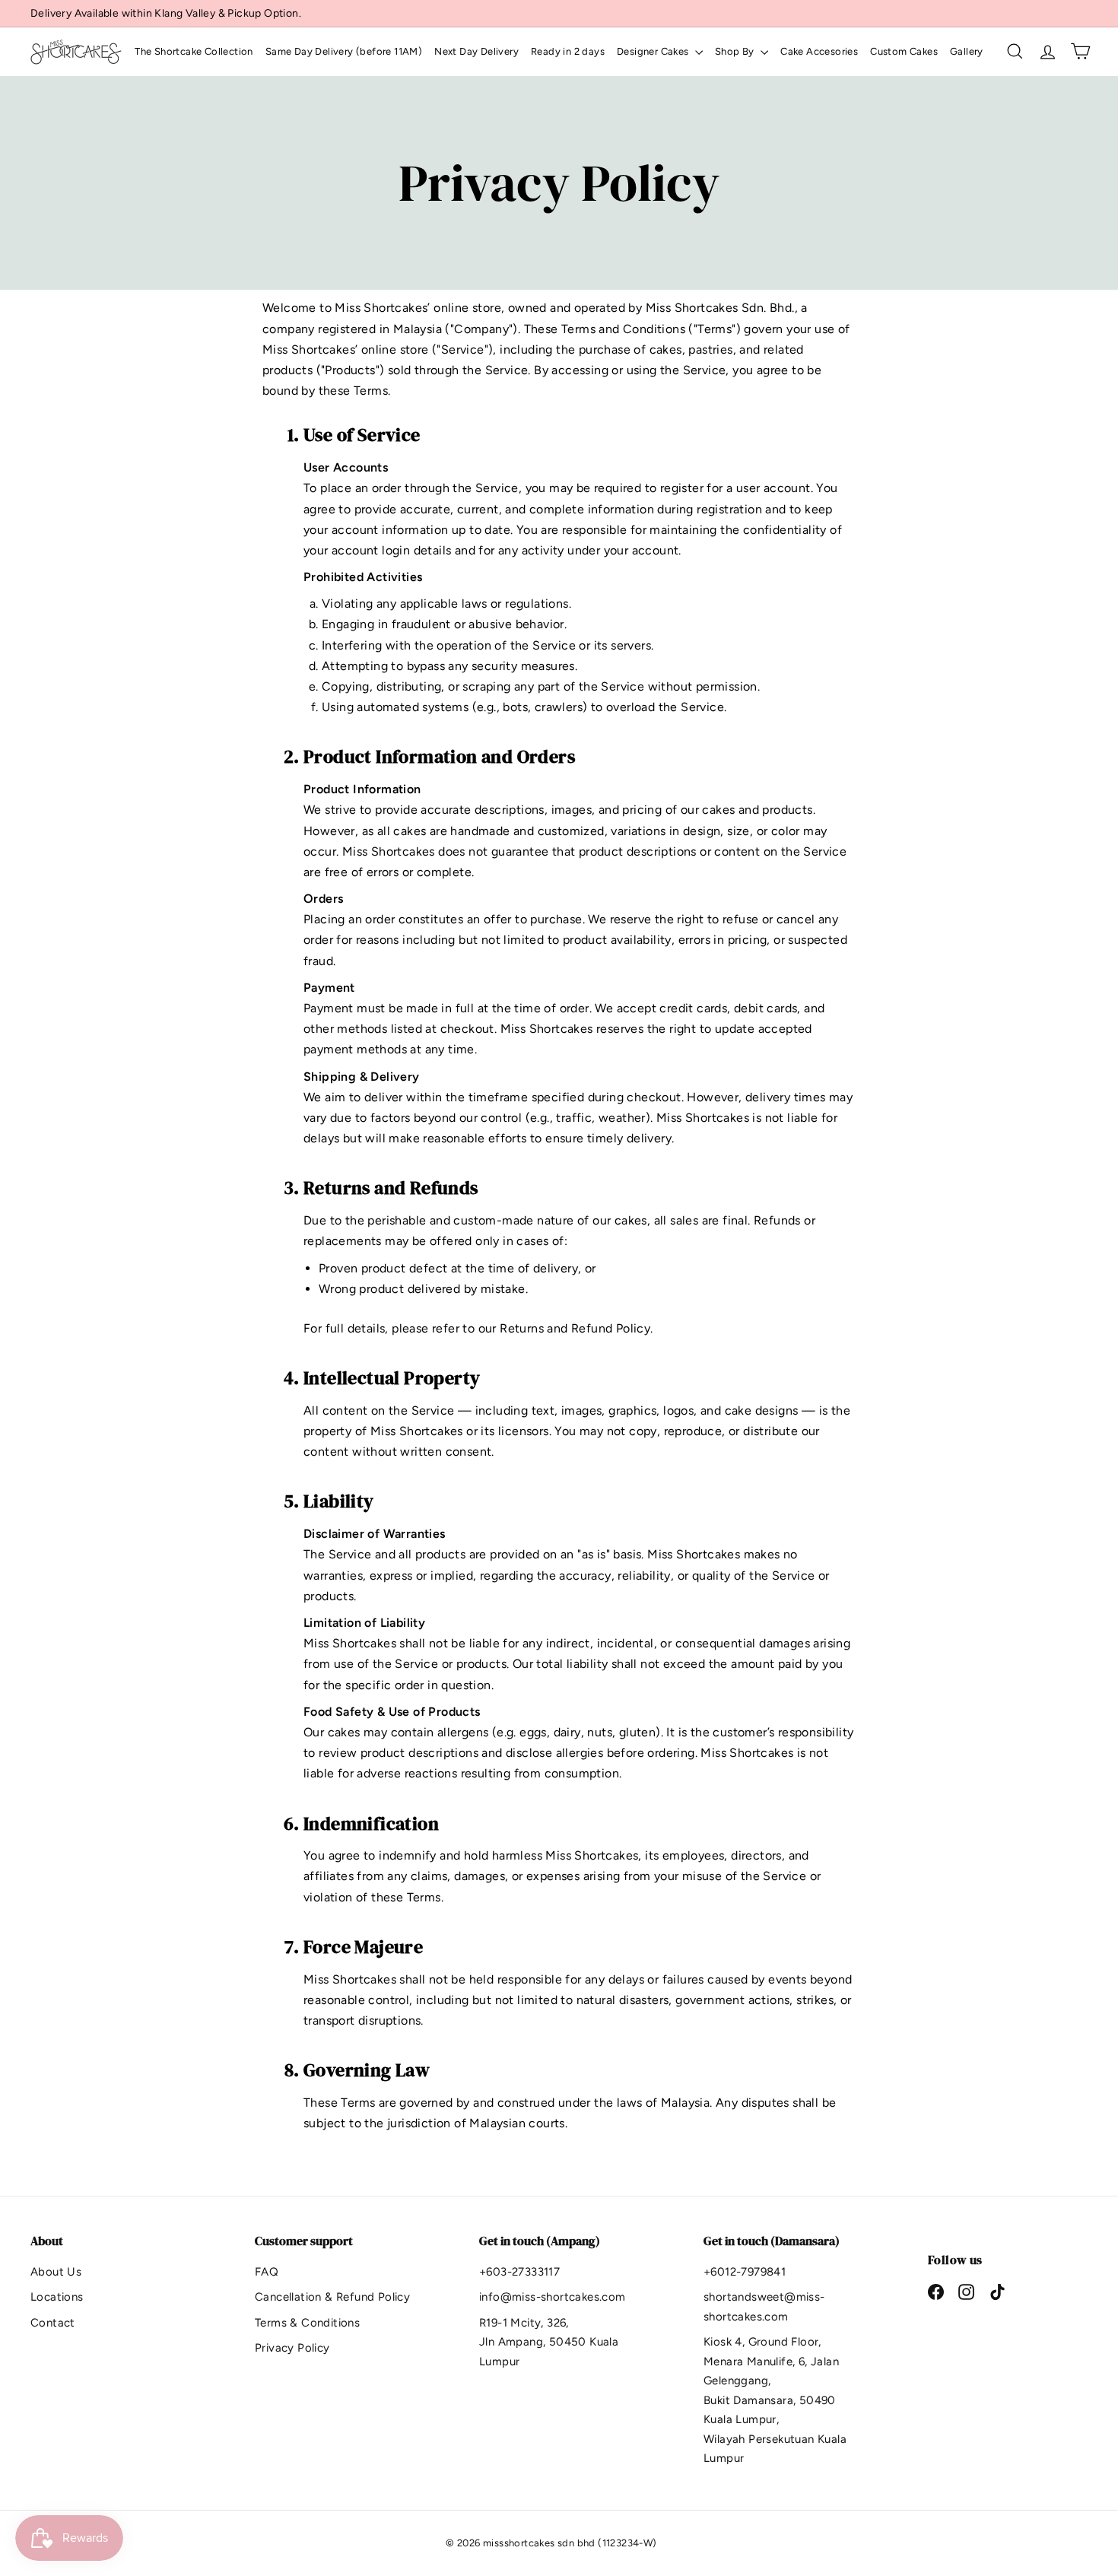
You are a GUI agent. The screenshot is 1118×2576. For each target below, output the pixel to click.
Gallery (967, 51)
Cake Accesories (819, 51)
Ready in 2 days (568, 51)
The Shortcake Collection (194, 51)
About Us (56, 2272)
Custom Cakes (904, 51)
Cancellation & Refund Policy (332, 2297)
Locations (57, 2297)
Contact (53, 2323)
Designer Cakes (654, 51)
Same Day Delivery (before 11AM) (344, 51)
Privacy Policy (292, 2348)
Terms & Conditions (307, 2323)
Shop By (736, 51)
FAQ (267, 2272)
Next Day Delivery (476, 51)
